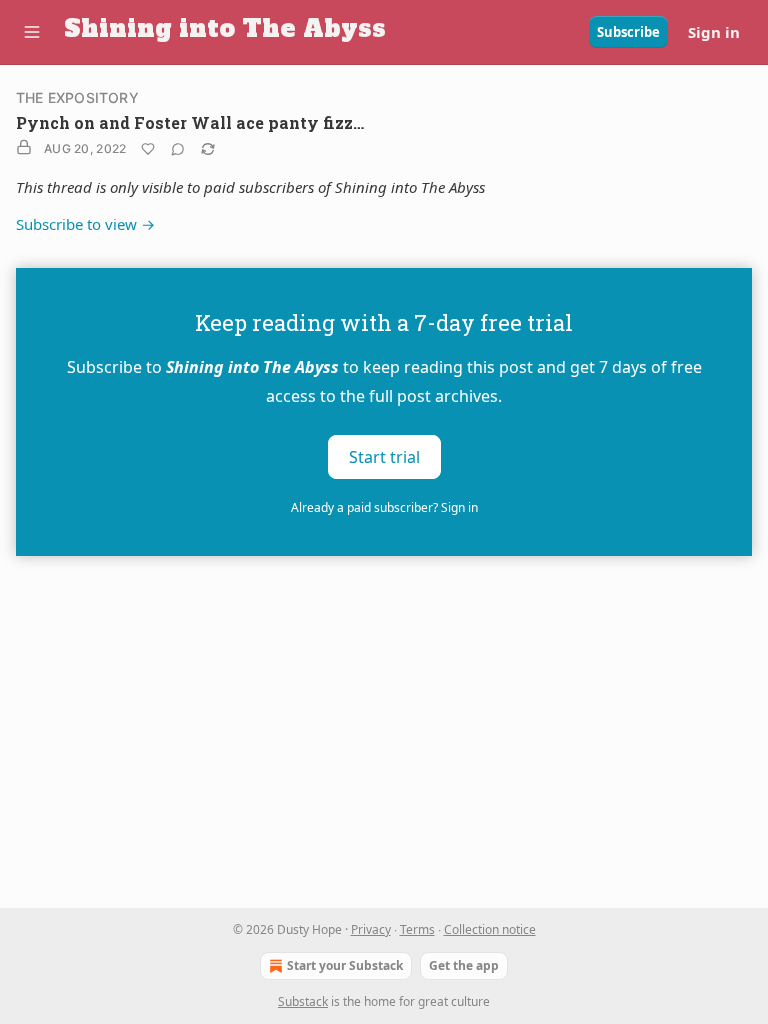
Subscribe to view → (85, 224)
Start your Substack (345, 965)
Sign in (714, 32)
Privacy (371, 929)
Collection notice (490, 929)
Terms (417, 929)
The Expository (77, 97)
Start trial (384, 456)
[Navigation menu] (32, 32)
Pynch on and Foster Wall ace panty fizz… (190, 122)
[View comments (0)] (178, 149)
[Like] (148, 149)
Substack (303, 1001)
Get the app (464, 965)
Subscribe (628, 32)
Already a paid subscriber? (384, 507)
